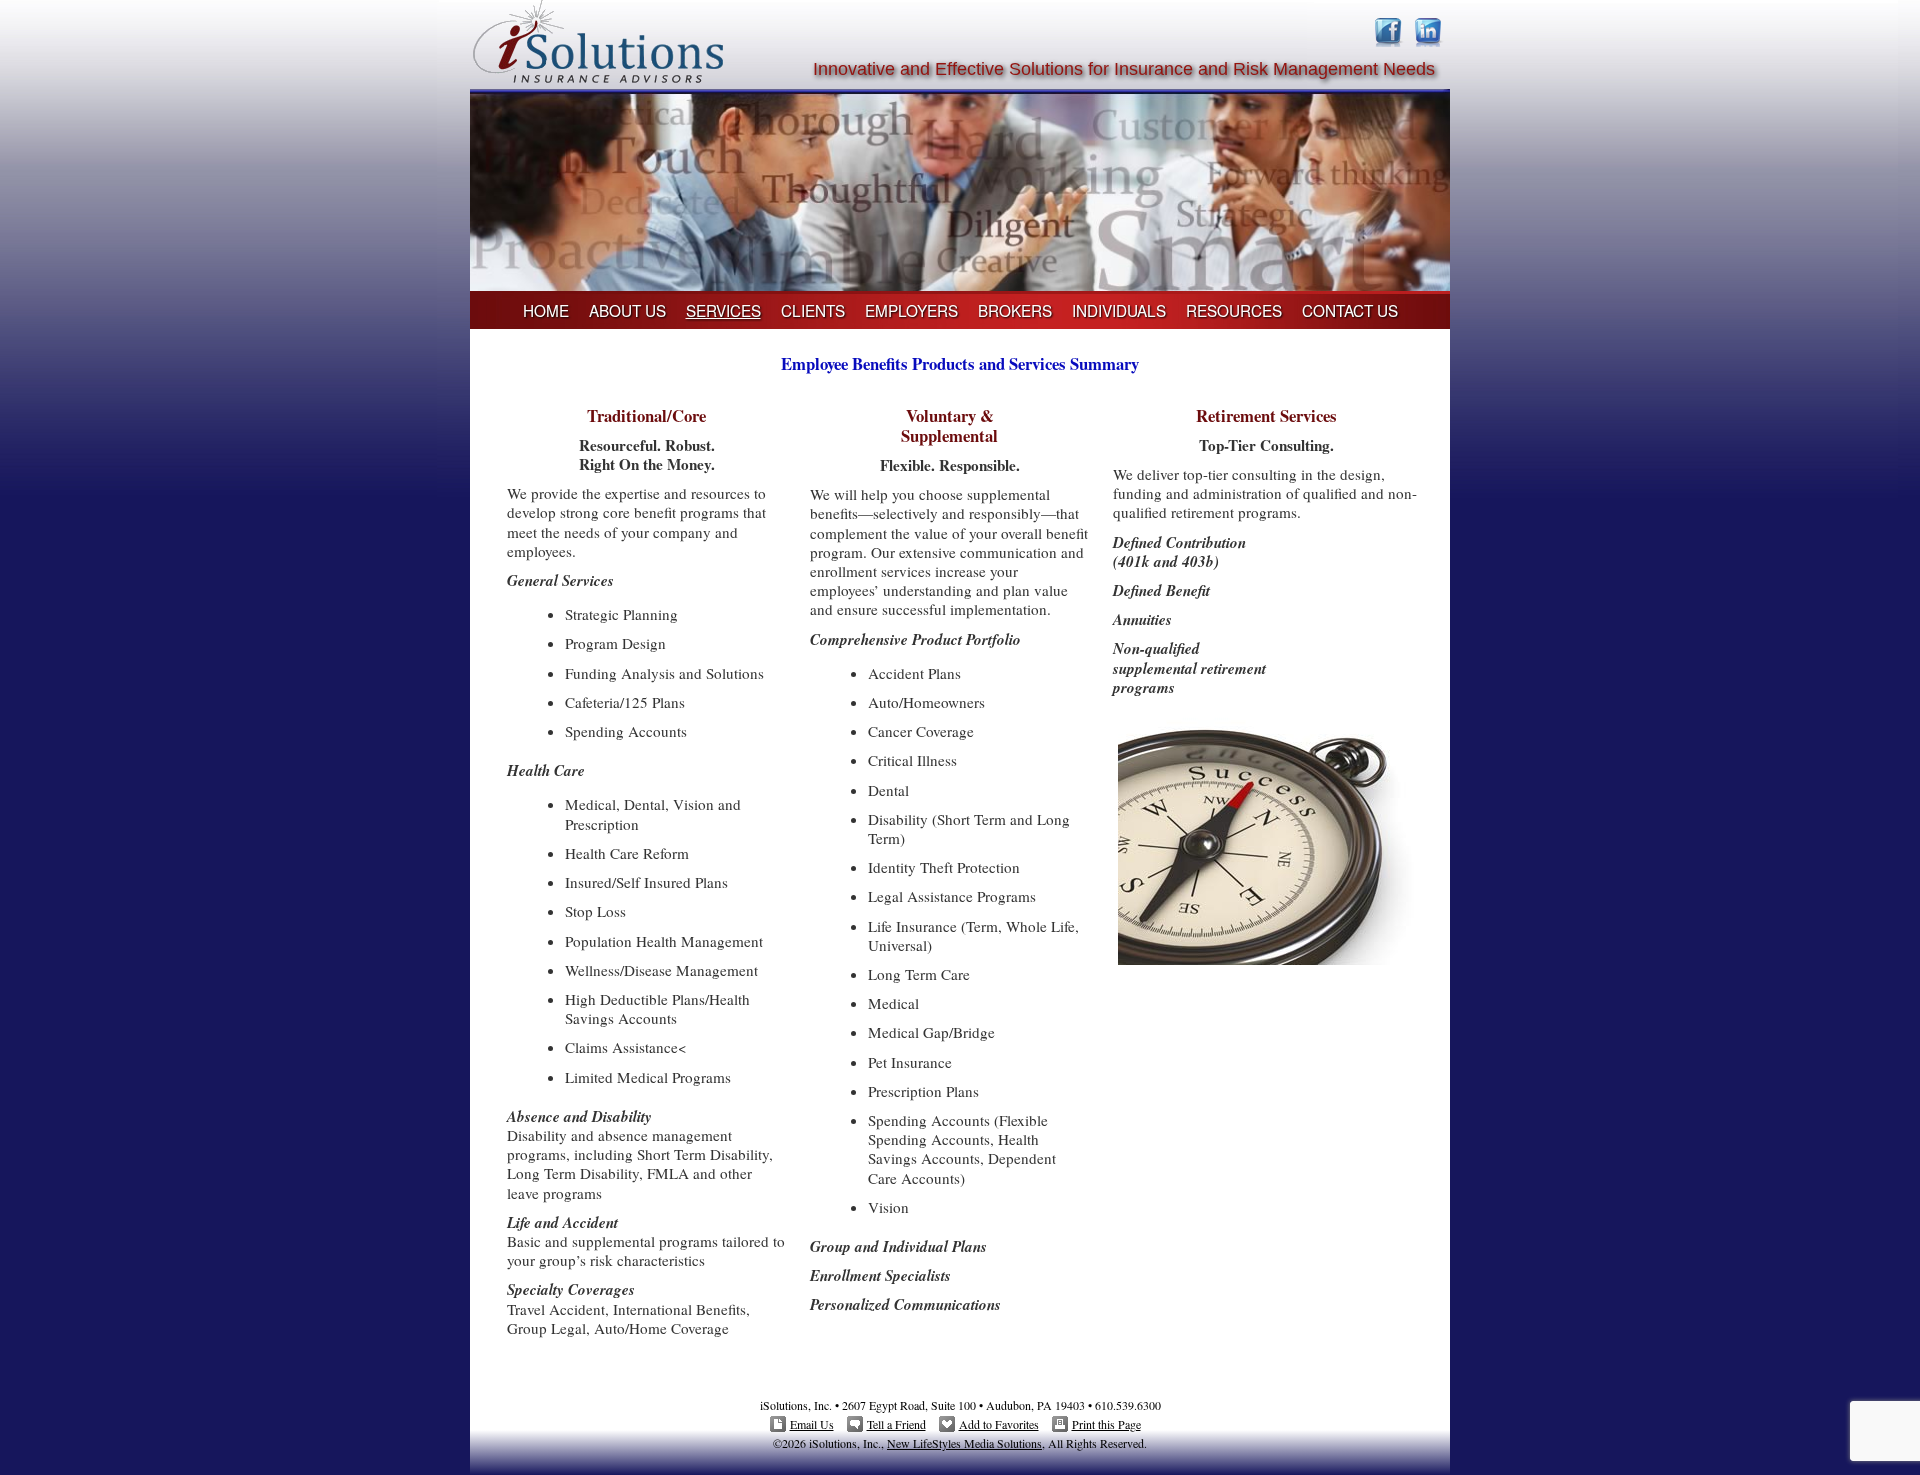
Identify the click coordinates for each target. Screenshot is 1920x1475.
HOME (546, 310)
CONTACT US (1350, 310)
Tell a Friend (896, 1424)
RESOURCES (1234, 310)
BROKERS (1015, 310)
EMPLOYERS (911, 310)
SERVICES (723, 310)
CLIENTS (813, 310)
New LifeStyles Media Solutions (964, 1443)
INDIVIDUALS (1119, 310)
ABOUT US (627, 310)
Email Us (812, 1424)
